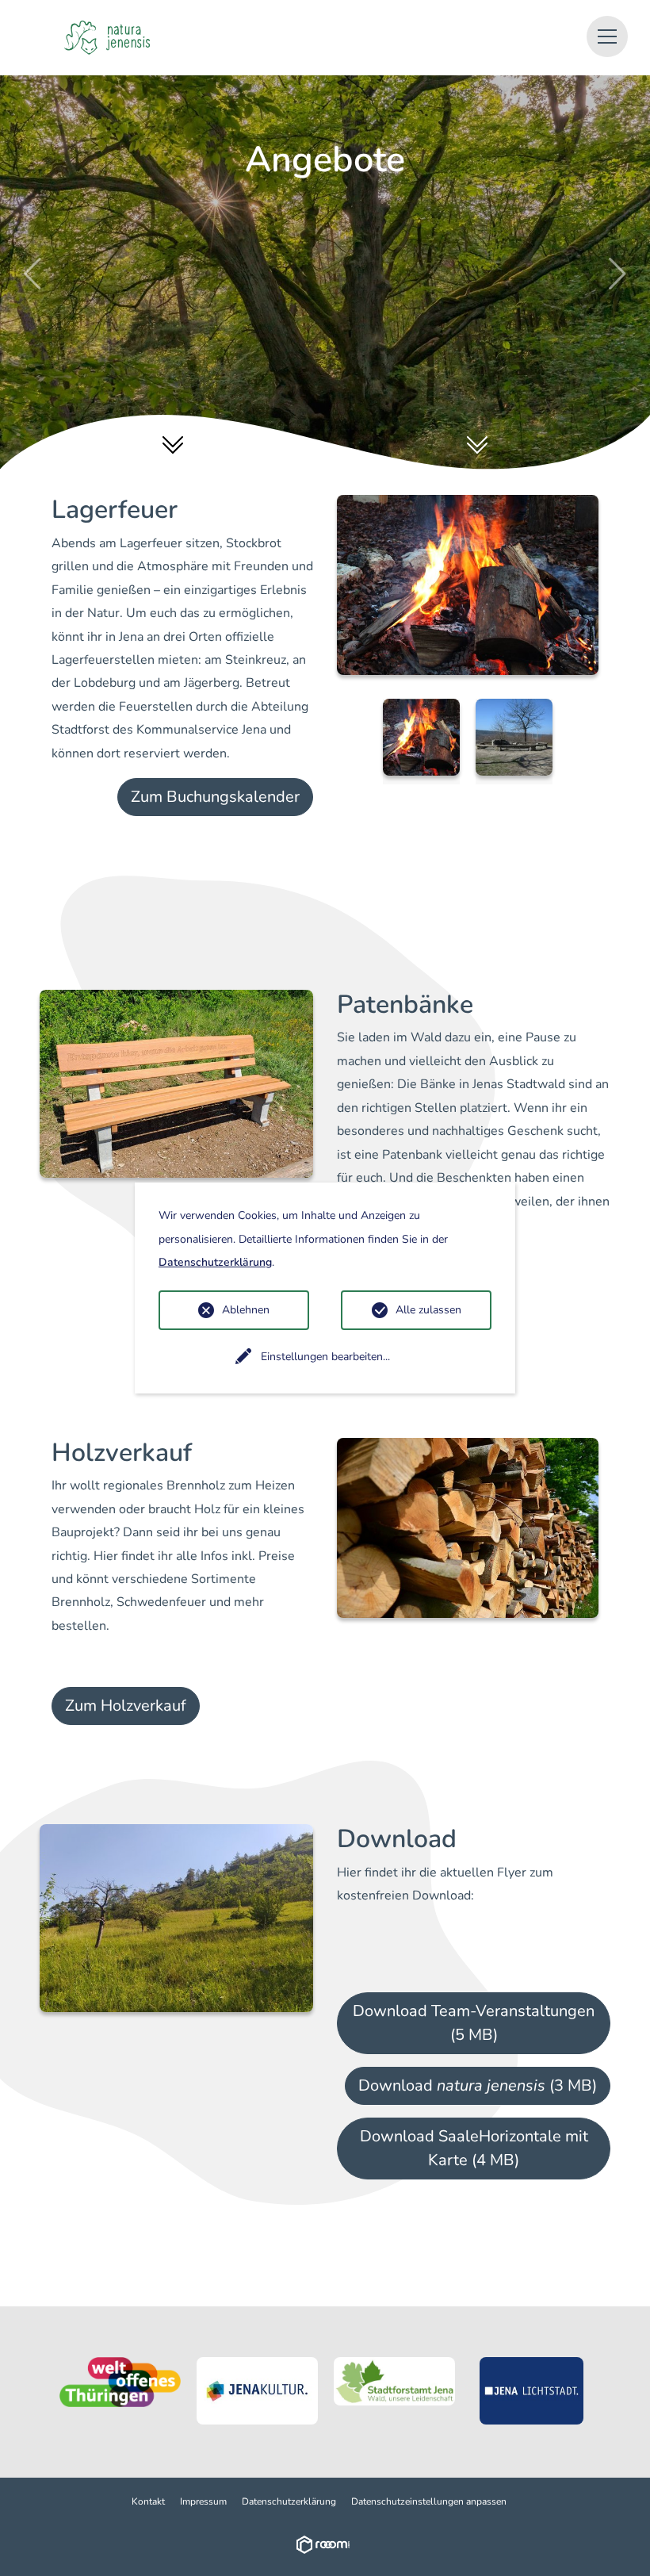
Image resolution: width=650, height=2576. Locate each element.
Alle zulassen (428, 1310)
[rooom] (325, 2544)
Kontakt (148, 2501)
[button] (607, 36)
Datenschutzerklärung (289, 2501)
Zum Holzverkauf (126, 1706)
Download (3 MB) (478, 2085)
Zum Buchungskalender (215, 797)
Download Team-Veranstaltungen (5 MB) (474, 2023)
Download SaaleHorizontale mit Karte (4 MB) (474, 2148)
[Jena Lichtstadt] (531, 2391)
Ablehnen (246, 1310)
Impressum (203, 2501)
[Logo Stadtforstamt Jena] (394, 2381)
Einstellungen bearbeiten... (325, 1357)
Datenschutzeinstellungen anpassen (429, 2501)
